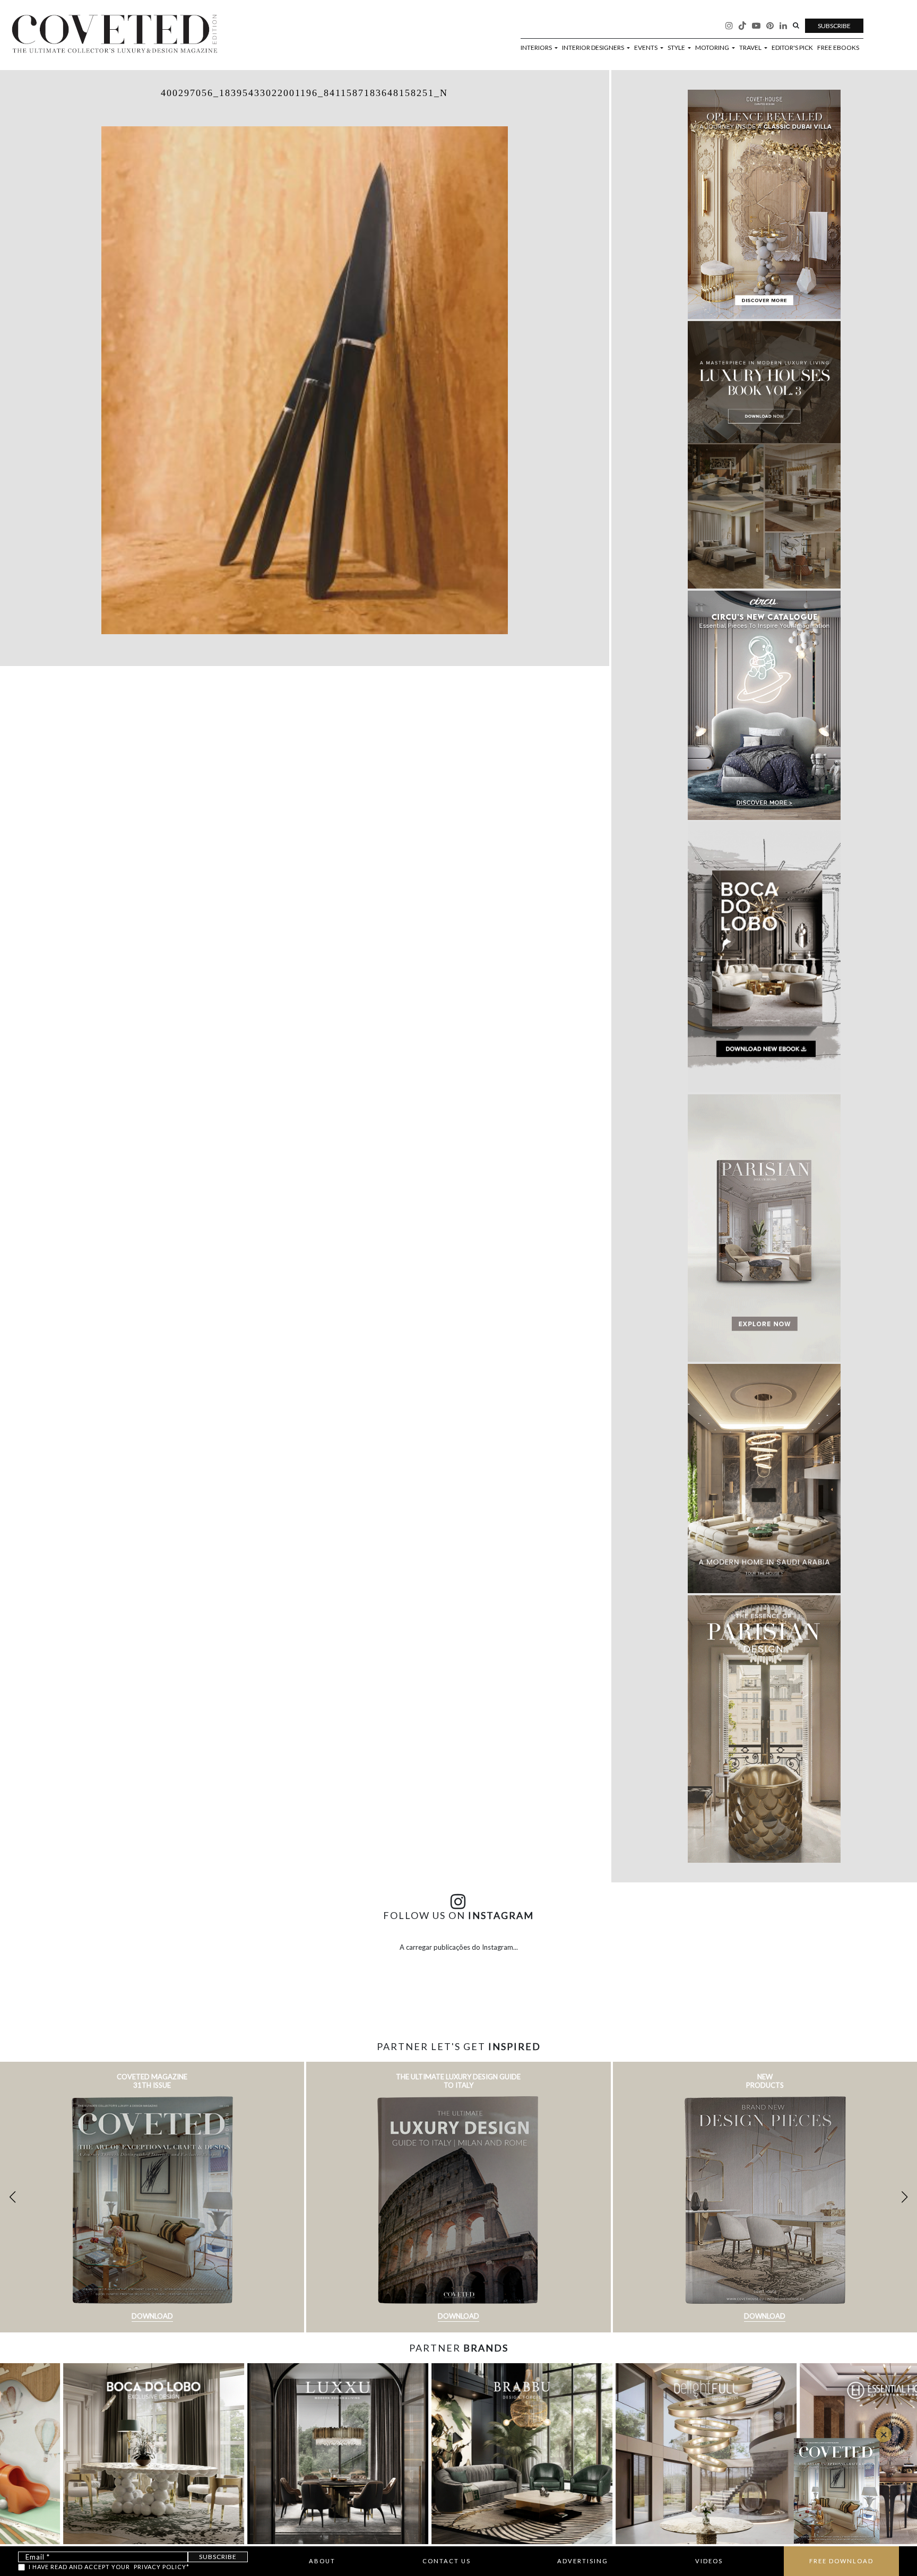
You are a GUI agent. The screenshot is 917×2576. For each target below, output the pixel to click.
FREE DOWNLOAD (841, 2561)
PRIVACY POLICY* (162, 2567)
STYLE (677, 48)
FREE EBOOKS (838, 48)
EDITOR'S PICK (792, 48)
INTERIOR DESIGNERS (594, 48)
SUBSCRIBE (834, 26)
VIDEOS (709, 2561)
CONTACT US (447, 2561)
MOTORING (713, 48)
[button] (905, 2197)
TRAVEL (751, 48)
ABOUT (322, 2561)
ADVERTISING (583, 2561)
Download (152, 2316)
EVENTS (646, 48)
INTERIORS (537, 48)
